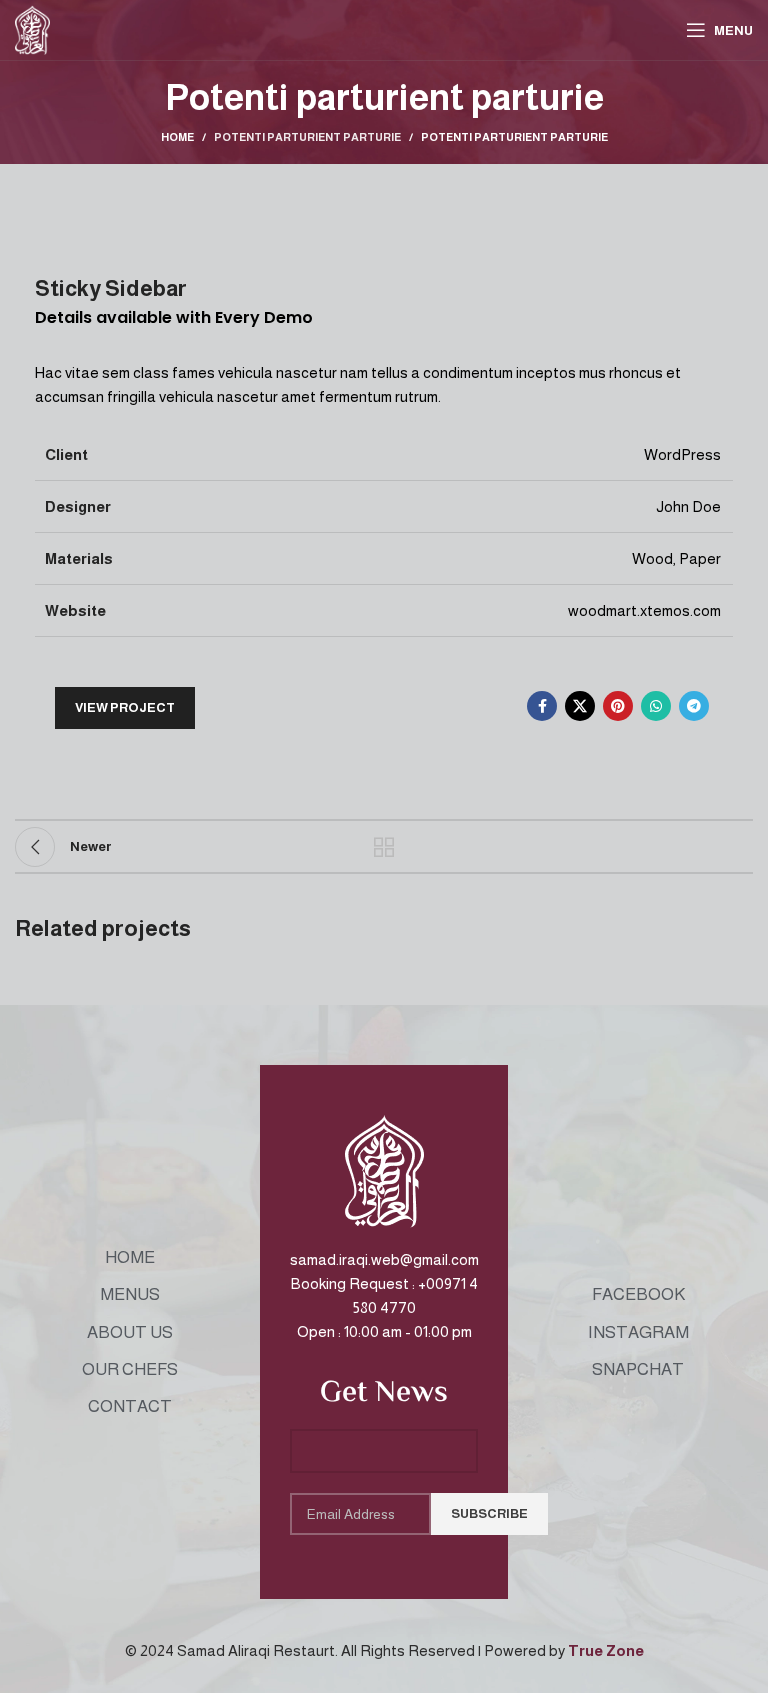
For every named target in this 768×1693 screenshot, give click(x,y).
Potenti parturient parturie (307, 137)
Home (177, 137)
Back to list (384, 847)
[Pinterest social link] (618, 706)
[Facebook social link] (542, 706)
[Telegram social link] (694, 706)
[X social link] (580, 706)
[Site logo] (32, 28)
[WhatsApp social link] (656, 706)
